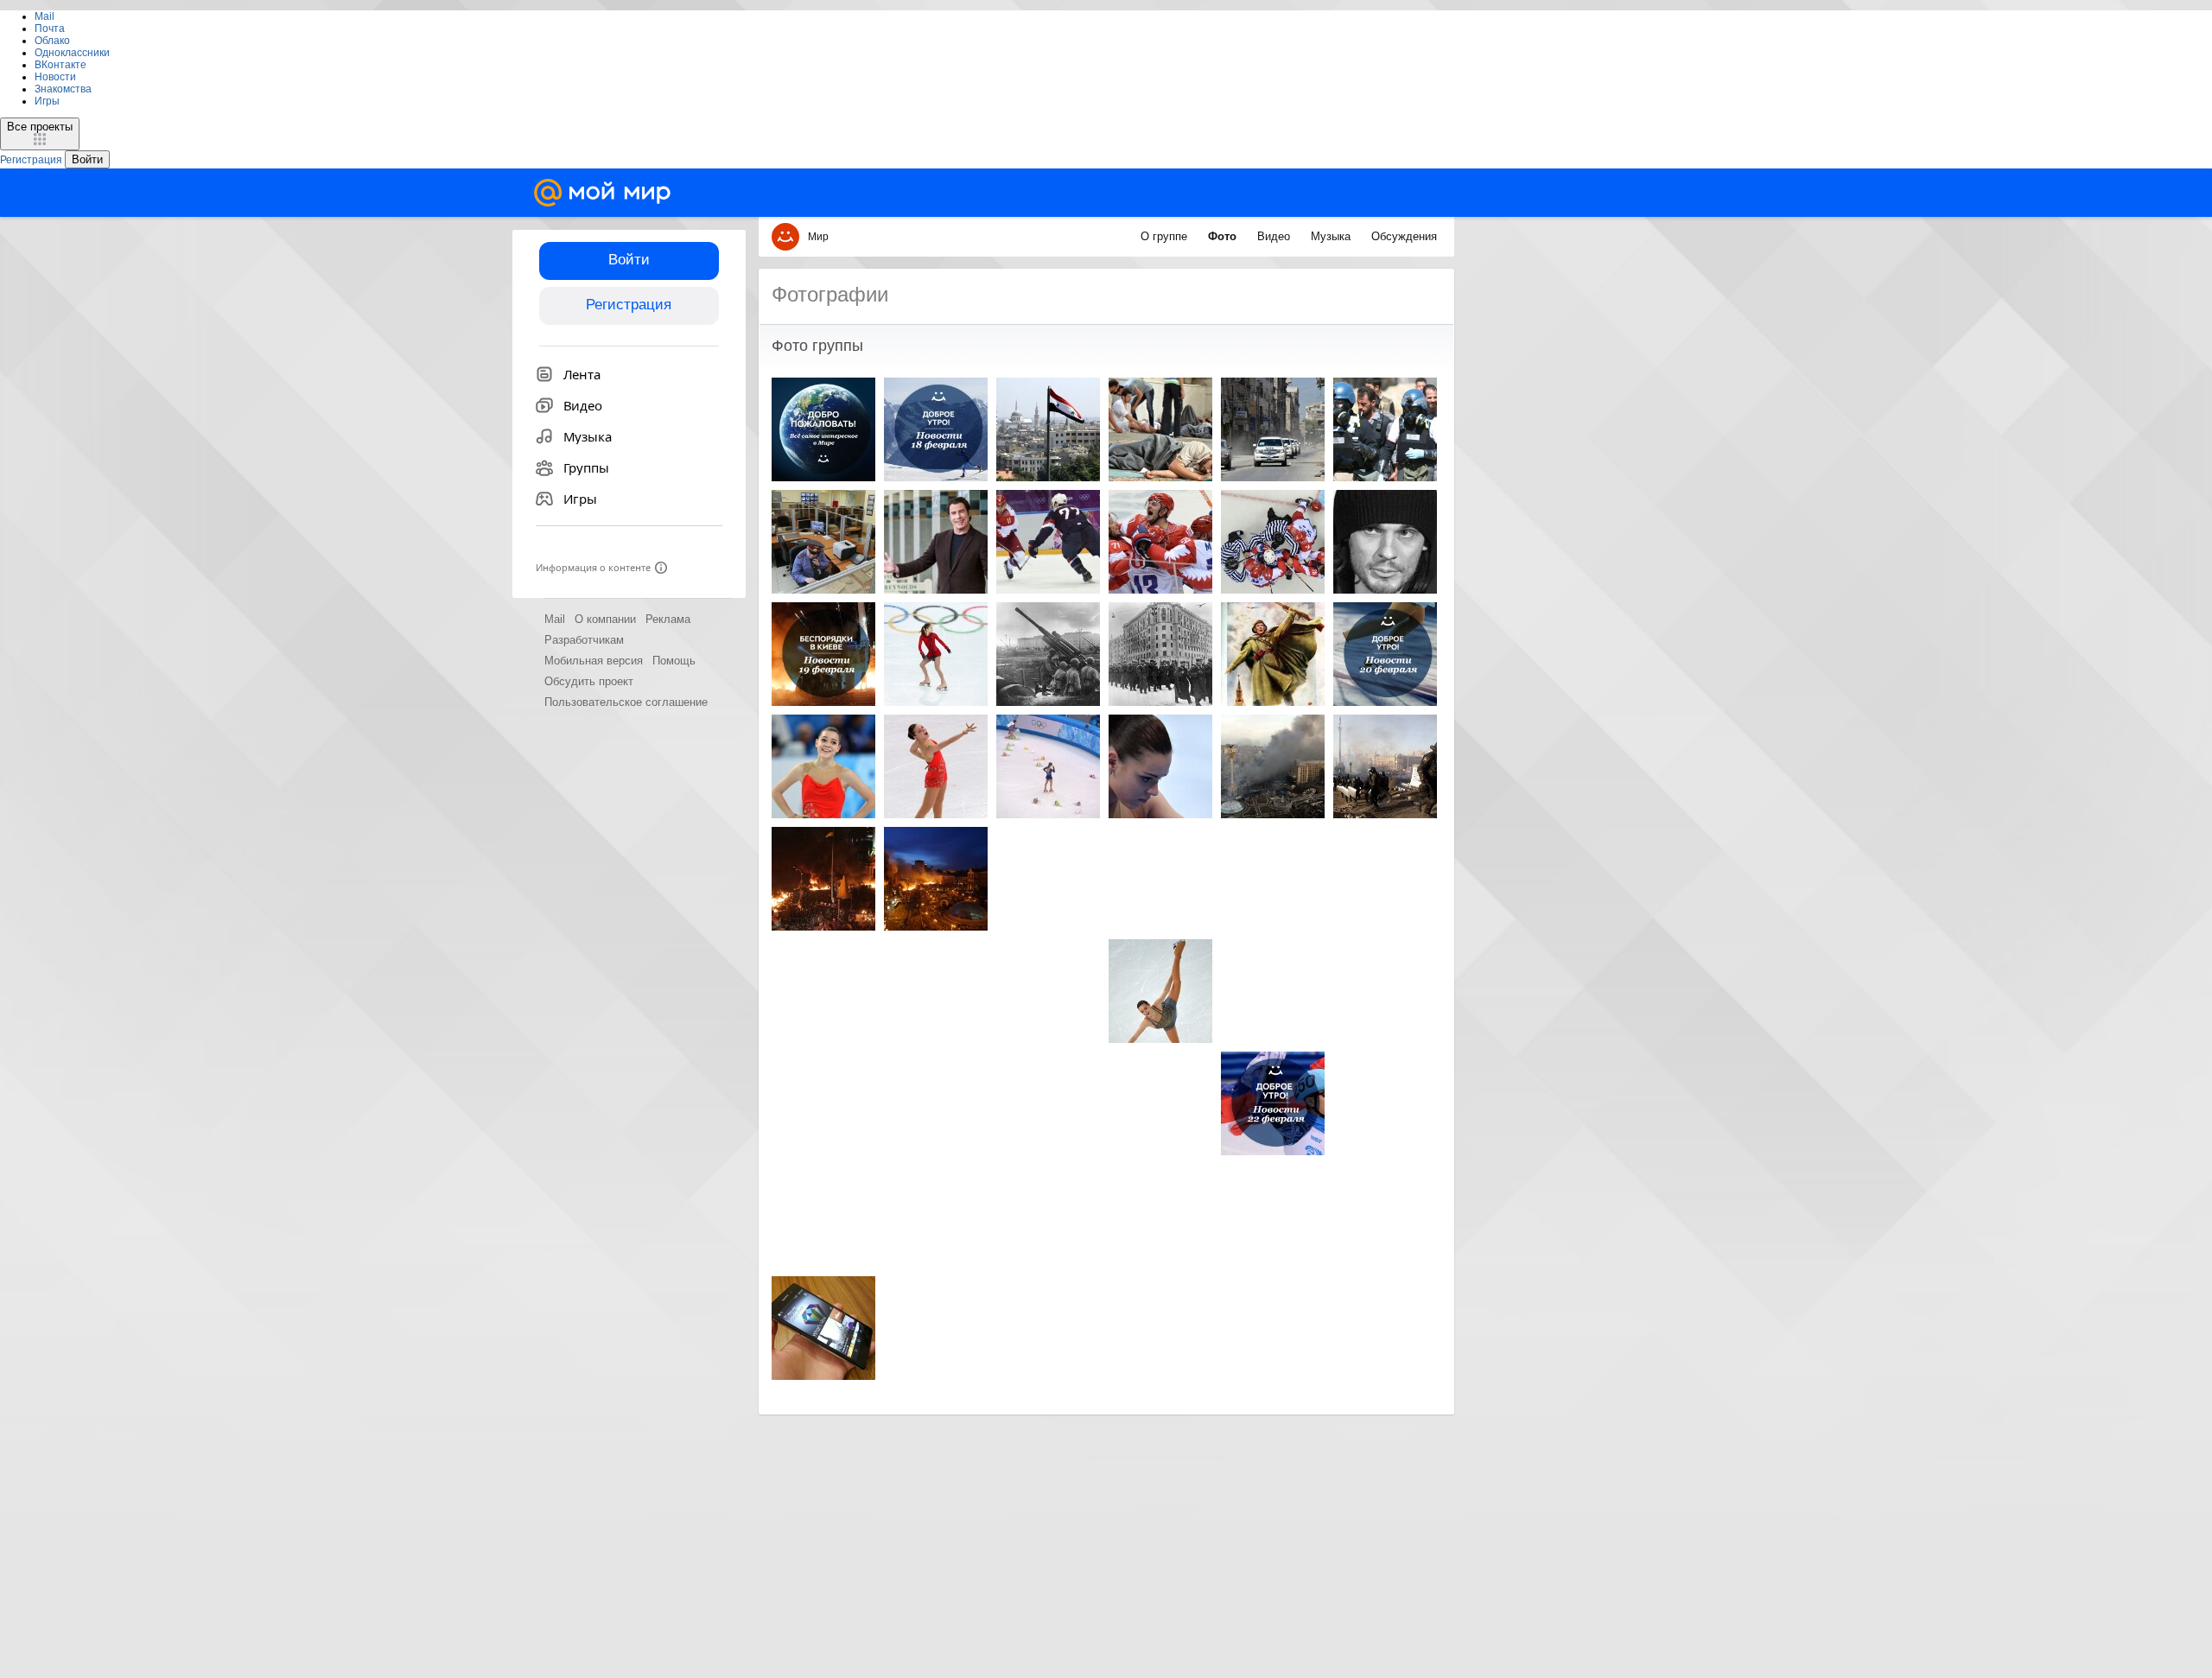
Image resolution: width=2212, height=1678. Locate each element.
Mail (44, 16)
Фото (1224, 236)
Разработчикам (584, 640)
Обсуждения (1404, 236)
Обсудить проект (589, 681)
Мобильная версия (594, 661)
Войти (629, 260)
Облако (52, 41)
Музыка (1332, 236)
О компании (605, 619)
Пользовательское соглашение (626, 702)
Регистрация (629, 305)
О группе (1166, 236)
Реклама (668, 619)
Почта (50, 29)
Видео (1275, 236)
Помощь (674, 661)
